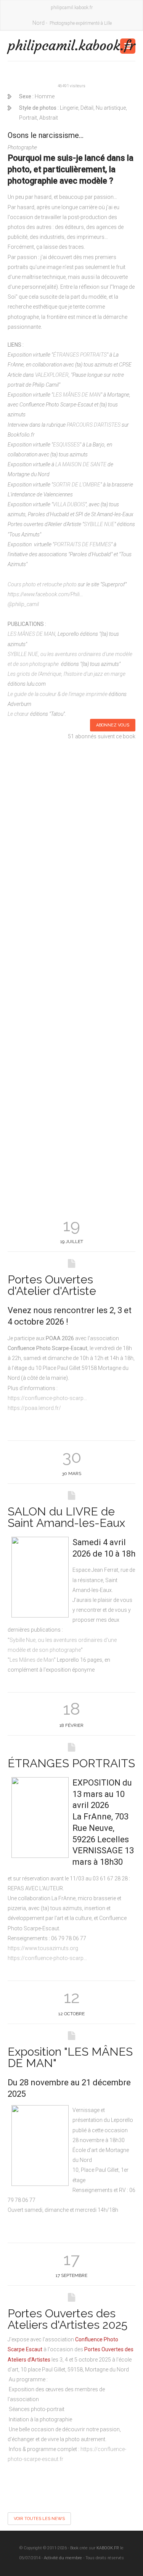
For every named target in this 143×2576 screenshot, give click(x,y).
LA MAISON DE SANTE (81, 464)
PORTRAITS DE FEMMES (83, 544)
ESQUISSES (66, 445)
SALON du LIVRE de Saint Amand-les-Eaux (66, 1517)
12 (72, 1997)
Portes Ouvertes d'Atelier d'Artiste (52, 1285)
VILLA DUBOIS (69, 504)
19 (71, 1225)
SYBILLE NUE (99, 524)
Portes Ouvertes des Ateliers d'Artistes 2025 (67, 2319)
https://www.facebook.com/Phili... (45, 594)
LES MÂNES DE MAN (77, 395)
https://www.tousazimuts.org (43, 1948)
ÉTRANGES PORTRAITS (80, 355)
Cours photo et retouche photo (42, 584)
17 (71, 2259)
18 (71, 1709)
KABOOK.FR (108, 2548)
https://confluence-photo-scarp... (47, 1398)
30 (72, 1457)
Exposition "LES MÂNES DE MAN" (70, 2057)
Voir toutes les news (39, 2519)
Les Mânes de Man (32, 1660)
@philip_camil (23, 604)
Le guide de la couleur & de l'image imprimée (58, 694)
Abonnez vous (113, 725)
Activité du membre (63, 2558)
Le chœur (18, 714)
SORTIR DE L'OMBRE (77, 485)
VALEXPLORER (52, 375)
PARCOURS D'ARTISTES (94, 425)
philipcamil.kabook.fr (40, 46)
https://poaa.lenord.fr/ (34, 1408)
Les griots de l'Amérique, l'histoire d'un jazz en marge (67, 674)
